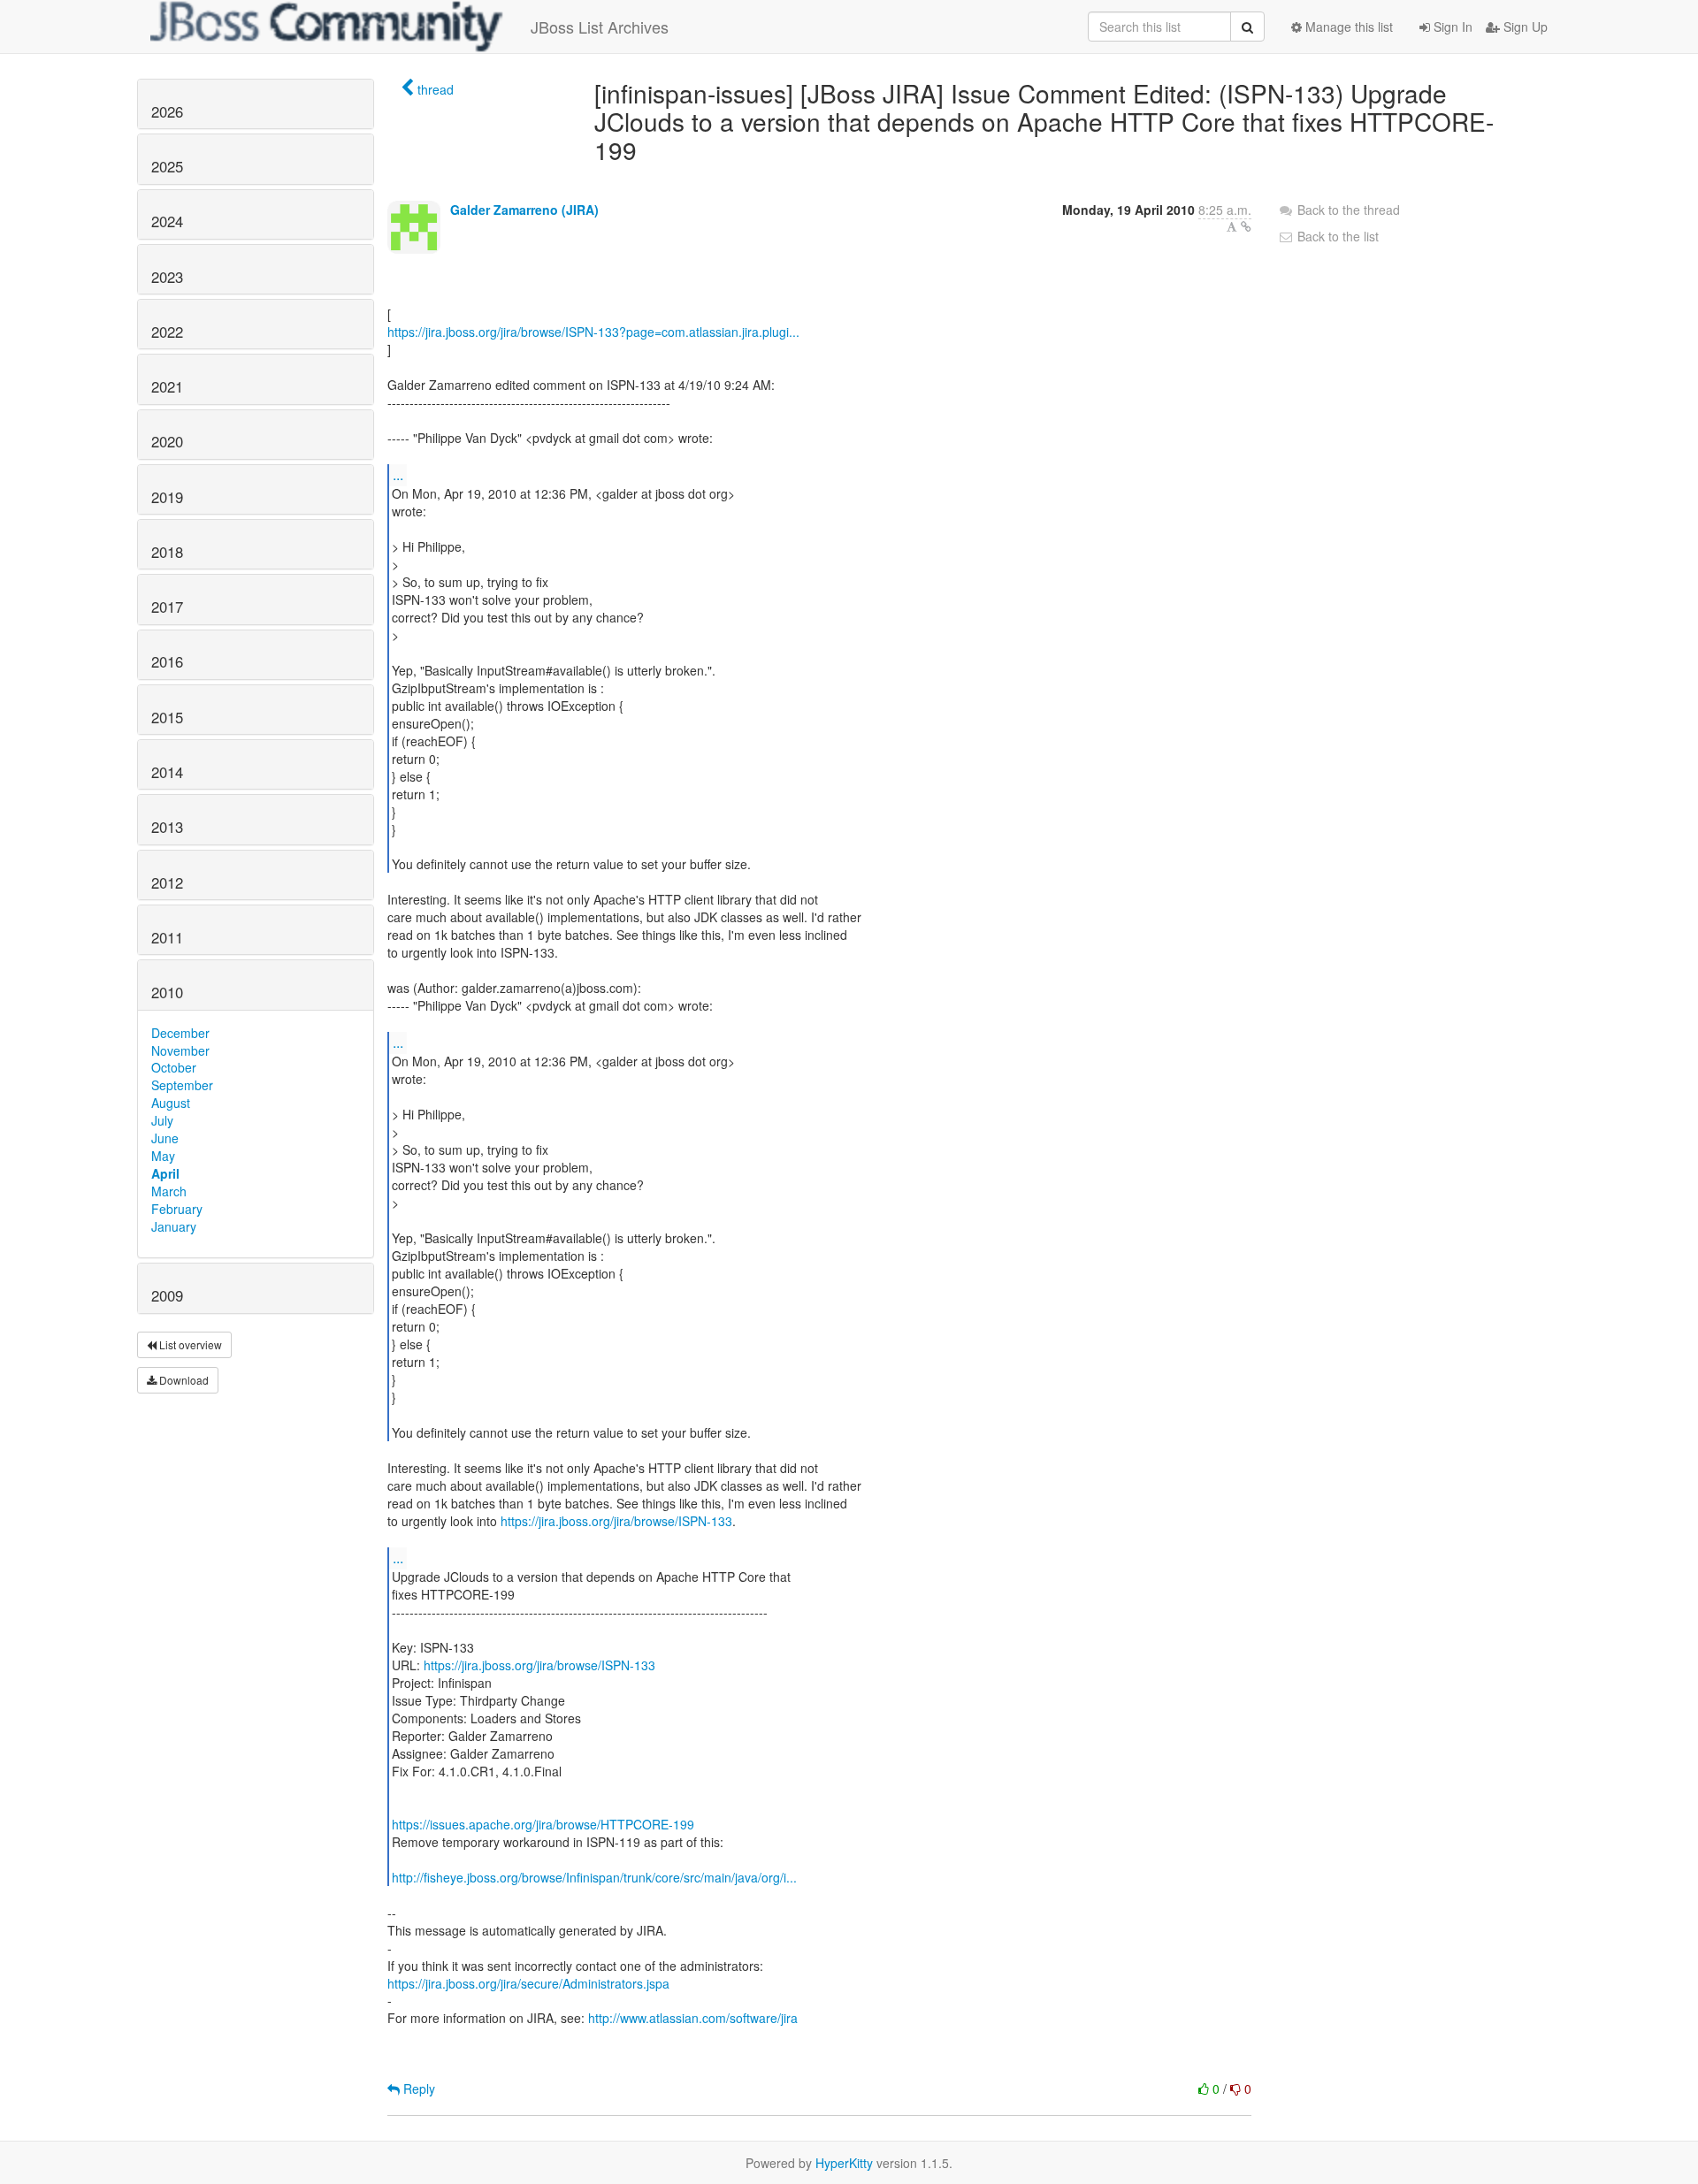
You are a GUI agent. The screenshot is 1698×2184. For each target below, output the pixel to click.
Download (183, 1380)
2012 (167, 882)
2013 (167, 827)
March (169, 1191)
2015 (167, 717)
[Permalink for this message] (1246, 226)
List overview (189, 1344)
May (163, 1156)
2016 (167, 661)
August (171, 1103)
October (174, 1067)
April (165, 1173)
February (177, 1209)
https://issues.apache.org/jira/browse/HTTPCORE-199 (543, 1824)
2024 (167, 221)
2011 (167, 937)
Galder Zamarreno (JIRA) (524, 210)
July (162, 1120)
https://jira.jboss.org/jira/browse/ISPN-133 (616, 1521)
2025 (167, 166)
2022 (167, 332)
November (180, 1050)
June (165, 1138)
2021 (167, 386)
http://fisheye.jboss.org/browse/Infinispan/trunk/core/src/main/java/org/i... (594, 1877)
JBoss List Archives (600, 27)
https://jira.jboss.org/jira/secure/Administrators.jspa (528, 1983)
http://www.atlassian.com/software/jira (693, 2018)
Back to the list (1336, 236)
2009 (167, 1295)
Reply (417, 2089)
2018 (167, 552)
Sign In (1451, 27)
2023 (167, 277)
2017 (167, 607)
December (180, 1033)
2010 (167, 992)
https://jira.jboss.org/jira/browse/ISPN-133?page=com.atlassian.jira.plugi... (593, 332)
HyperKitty (844, 2163)
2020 (167, 441)
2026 (167, 111)
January (174, 1226)
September (182, 1085)
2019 (167, 497)
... (398, 474)
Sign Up (1524, 27)
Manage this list (1347, 27)
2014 (167, 772)
